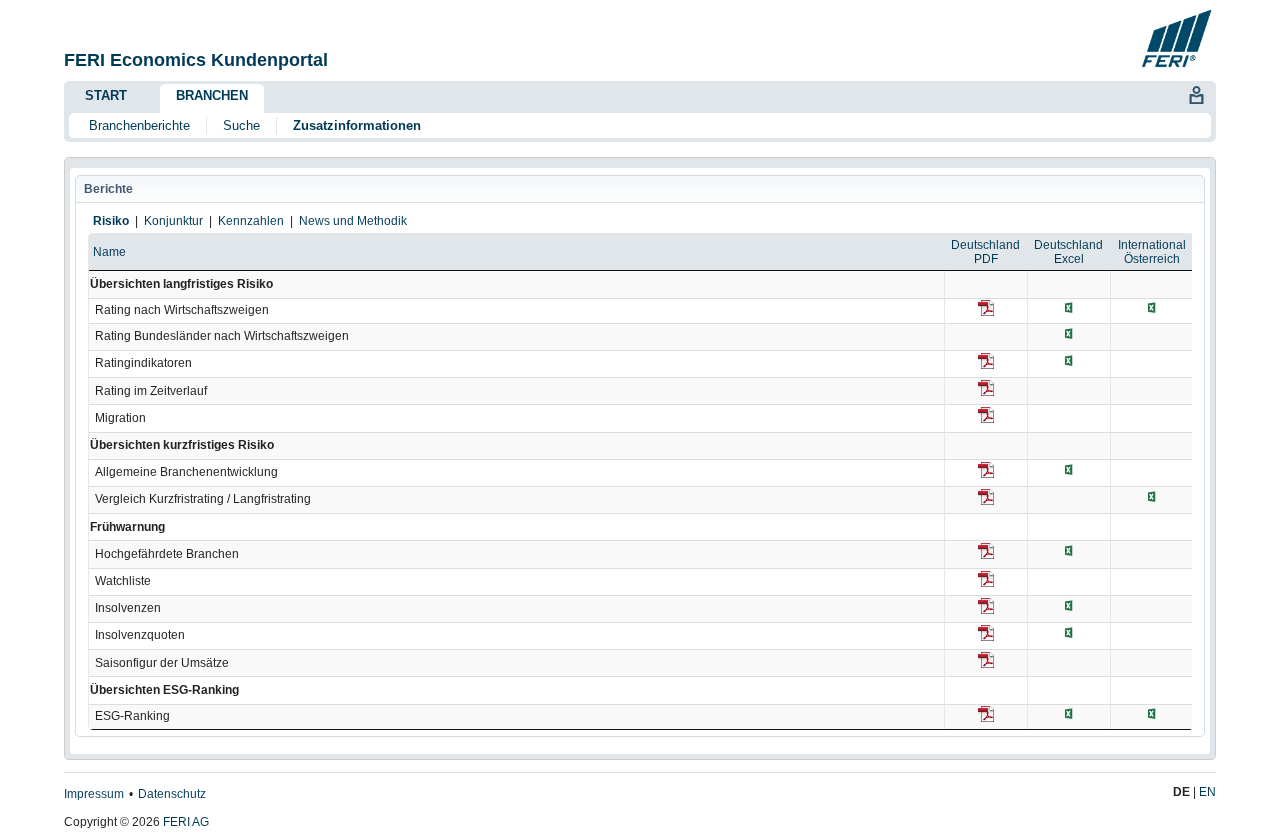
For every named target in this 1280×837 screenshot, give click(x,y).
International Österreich (1152, 252)
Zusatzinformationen (357, 125)
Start (106, 95)
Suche (241, 125)
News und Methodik (353, 221)
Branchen (212, 95)
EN (1207, 792)
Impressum (94, 794)
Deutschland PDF (985, 252)
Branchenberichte (139, 125)
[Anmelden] (1196, 93)
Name (109, 252)
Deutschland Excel (1068, 252)
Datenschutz (172, 794)
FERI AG (186, 822)
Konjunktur (173, 221)
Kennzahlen (251, 221)
